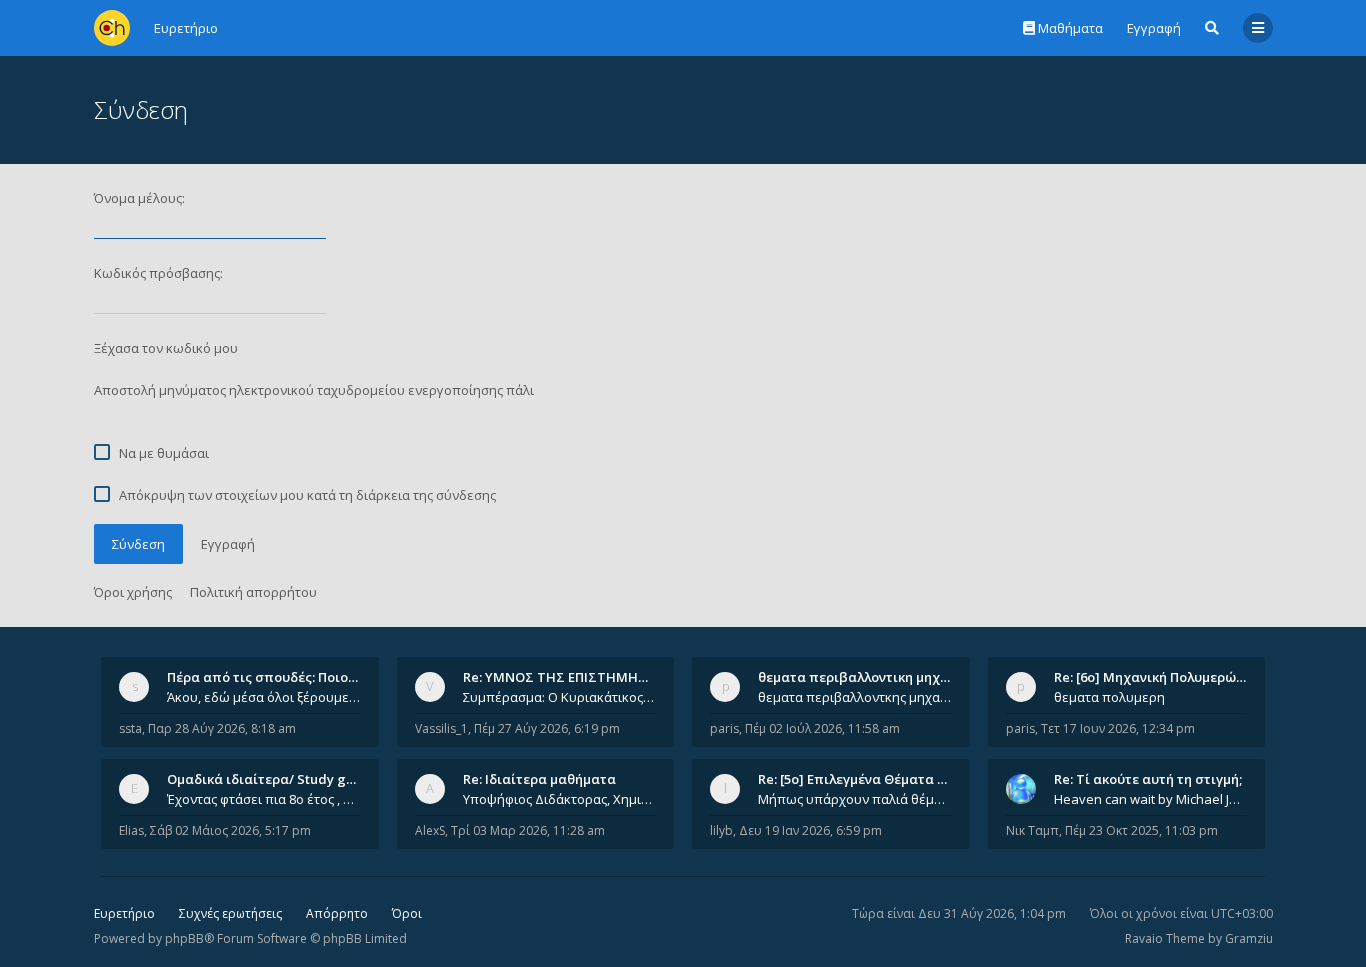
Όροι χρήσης (133, 592)
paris (724, 728)
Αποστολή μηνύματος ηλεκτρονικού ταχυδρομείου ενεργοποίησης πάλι (314, 390)
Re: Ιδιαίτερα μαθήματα (539, 779)
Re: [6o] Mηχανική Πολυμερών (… (1157, 677)
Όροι (407, 913)
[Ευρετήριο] (112, 28)
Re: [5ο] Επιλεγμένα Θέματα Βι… (859, 779)
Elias (131, 830)
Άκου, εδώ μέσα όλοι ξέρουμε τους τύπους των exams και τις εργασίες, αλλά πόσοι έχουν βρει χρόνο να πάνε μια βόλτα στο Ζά (264, 697)
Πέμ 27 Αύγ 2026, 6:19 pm (547, 728)
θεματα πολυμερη (1109, 697)
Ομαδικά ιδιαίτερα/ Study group (271, 779)
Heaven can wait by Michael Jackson (1151, 799)
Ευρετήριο (124, 913)
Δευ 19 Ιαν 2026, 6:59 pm (810, 830)
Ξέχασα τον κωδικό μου (166, 348)
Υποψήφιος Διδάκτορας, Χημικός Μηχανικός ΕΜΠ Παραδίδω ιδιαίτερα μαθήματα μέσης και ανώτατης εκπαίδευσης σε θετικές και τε (560, 799)
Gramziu (1249, 938)
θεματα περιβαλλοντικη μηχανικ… (868, 677)
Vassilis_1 (441, 728)
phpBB (184, 938)
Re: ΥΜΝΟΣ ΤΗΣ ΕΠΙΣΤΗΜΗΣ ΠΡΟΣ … (581, 677)
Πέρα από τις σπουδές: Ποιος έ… (271, 677)
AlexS (430, 830)
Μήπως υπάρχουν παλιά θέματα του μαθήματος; (855, 799)
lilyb (721, 830)
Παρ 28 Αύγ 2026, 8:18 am (222, 728)
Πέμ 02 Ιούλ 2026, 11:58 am (822, 728)
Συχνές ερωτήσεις (230, 913)
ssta (130, 728)
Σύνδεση (138, 544)
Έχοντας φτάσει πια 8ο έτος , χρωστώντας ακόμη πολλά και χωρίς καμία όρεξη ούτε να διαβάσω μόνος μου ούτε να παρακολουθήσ (264, 799)
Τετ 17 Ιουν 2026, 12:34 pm (1118, 728)
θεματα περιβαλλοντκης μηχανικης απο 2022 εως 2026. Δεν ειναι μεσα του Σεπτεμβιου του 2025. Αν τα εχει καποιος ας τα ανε (855, 697)
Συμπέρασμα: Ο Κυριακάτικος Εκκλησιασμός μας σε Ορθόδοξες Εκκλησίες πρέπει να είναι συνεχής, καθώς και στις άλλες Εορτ (560, 697)
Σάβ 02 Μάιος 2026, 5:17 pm (230, 830)
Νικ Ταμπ (1032, 830)
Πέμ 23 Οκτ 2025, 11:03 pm (1141, 830)
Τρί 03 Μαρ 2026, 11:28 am (528, 830)
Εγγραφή (1154, 28)
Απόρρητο (337, 913)
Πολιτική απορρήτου (253, 592)
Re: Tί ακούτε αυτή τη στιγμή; (1148, 779)
